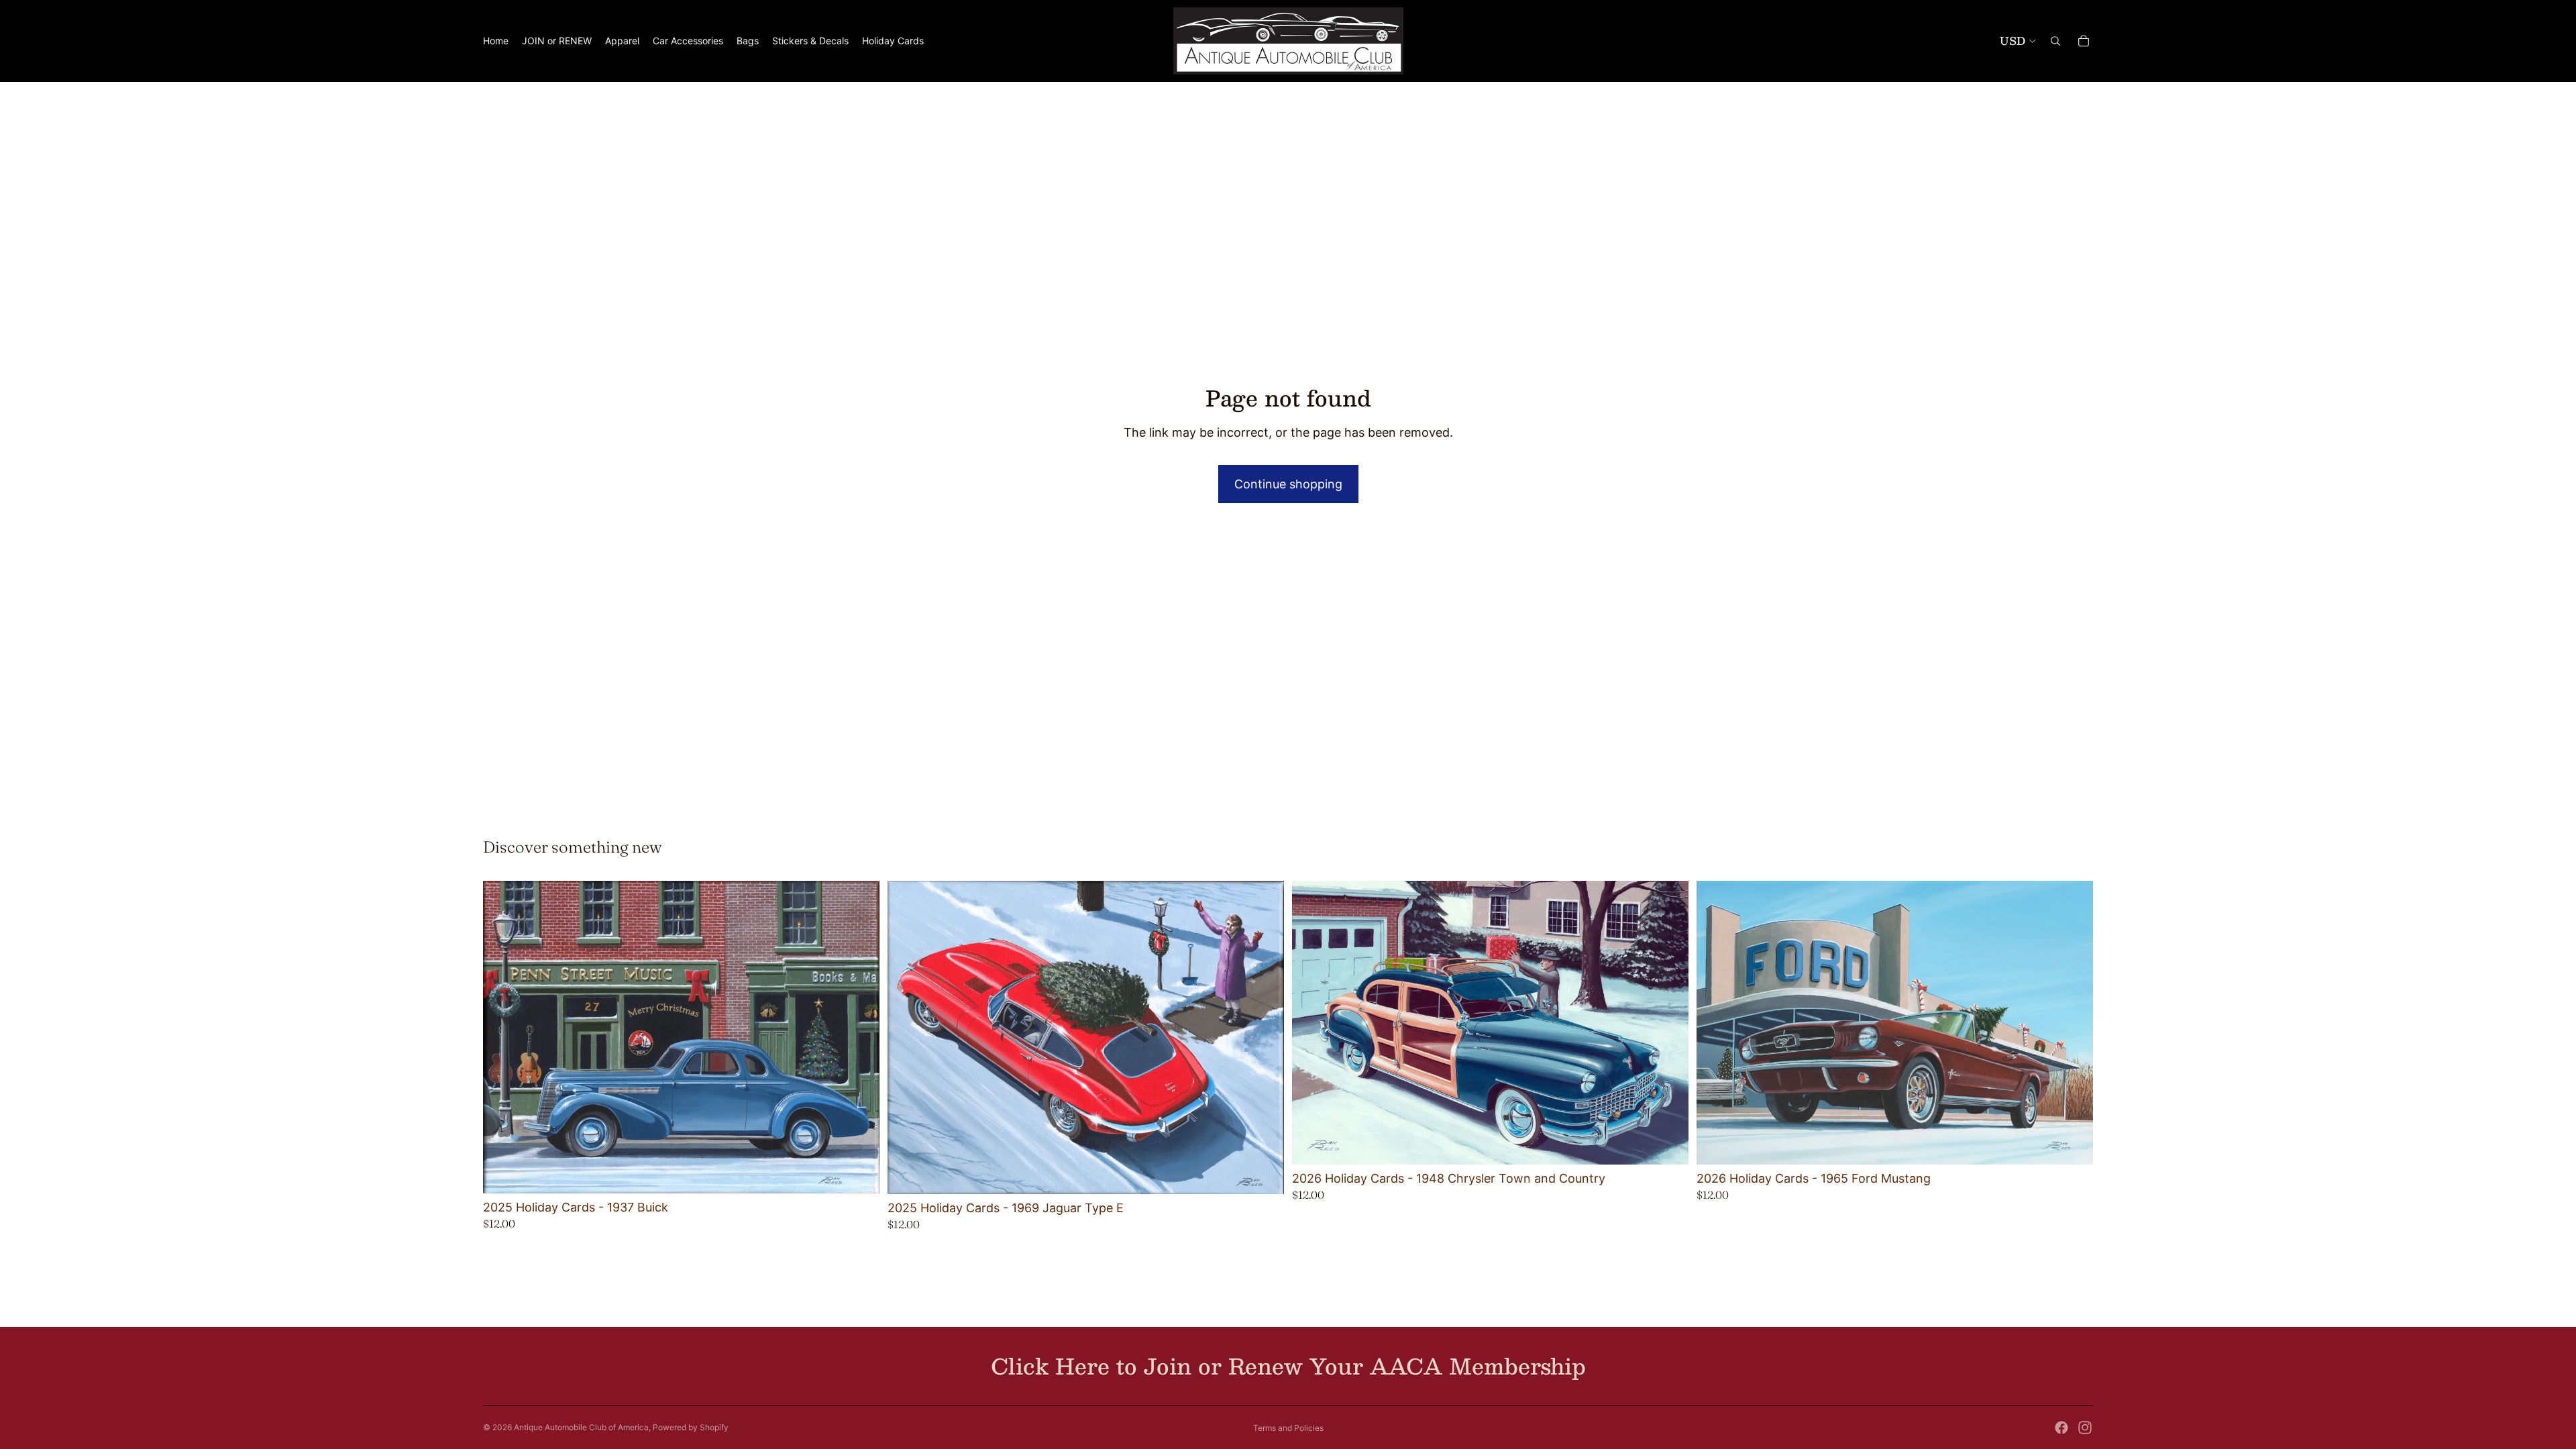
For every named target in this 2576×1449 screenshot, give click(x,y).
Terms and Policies (1288, 1428)
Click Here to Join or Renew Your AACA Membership (1288, 1366)
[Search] (2055, 41)
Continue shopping (1288, 484)
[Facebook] (2061, 1428)
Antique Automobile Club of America (581, 1427)
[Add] (859, 1173)
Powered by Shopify (691, 1427)
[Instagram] (2085, 1428)
